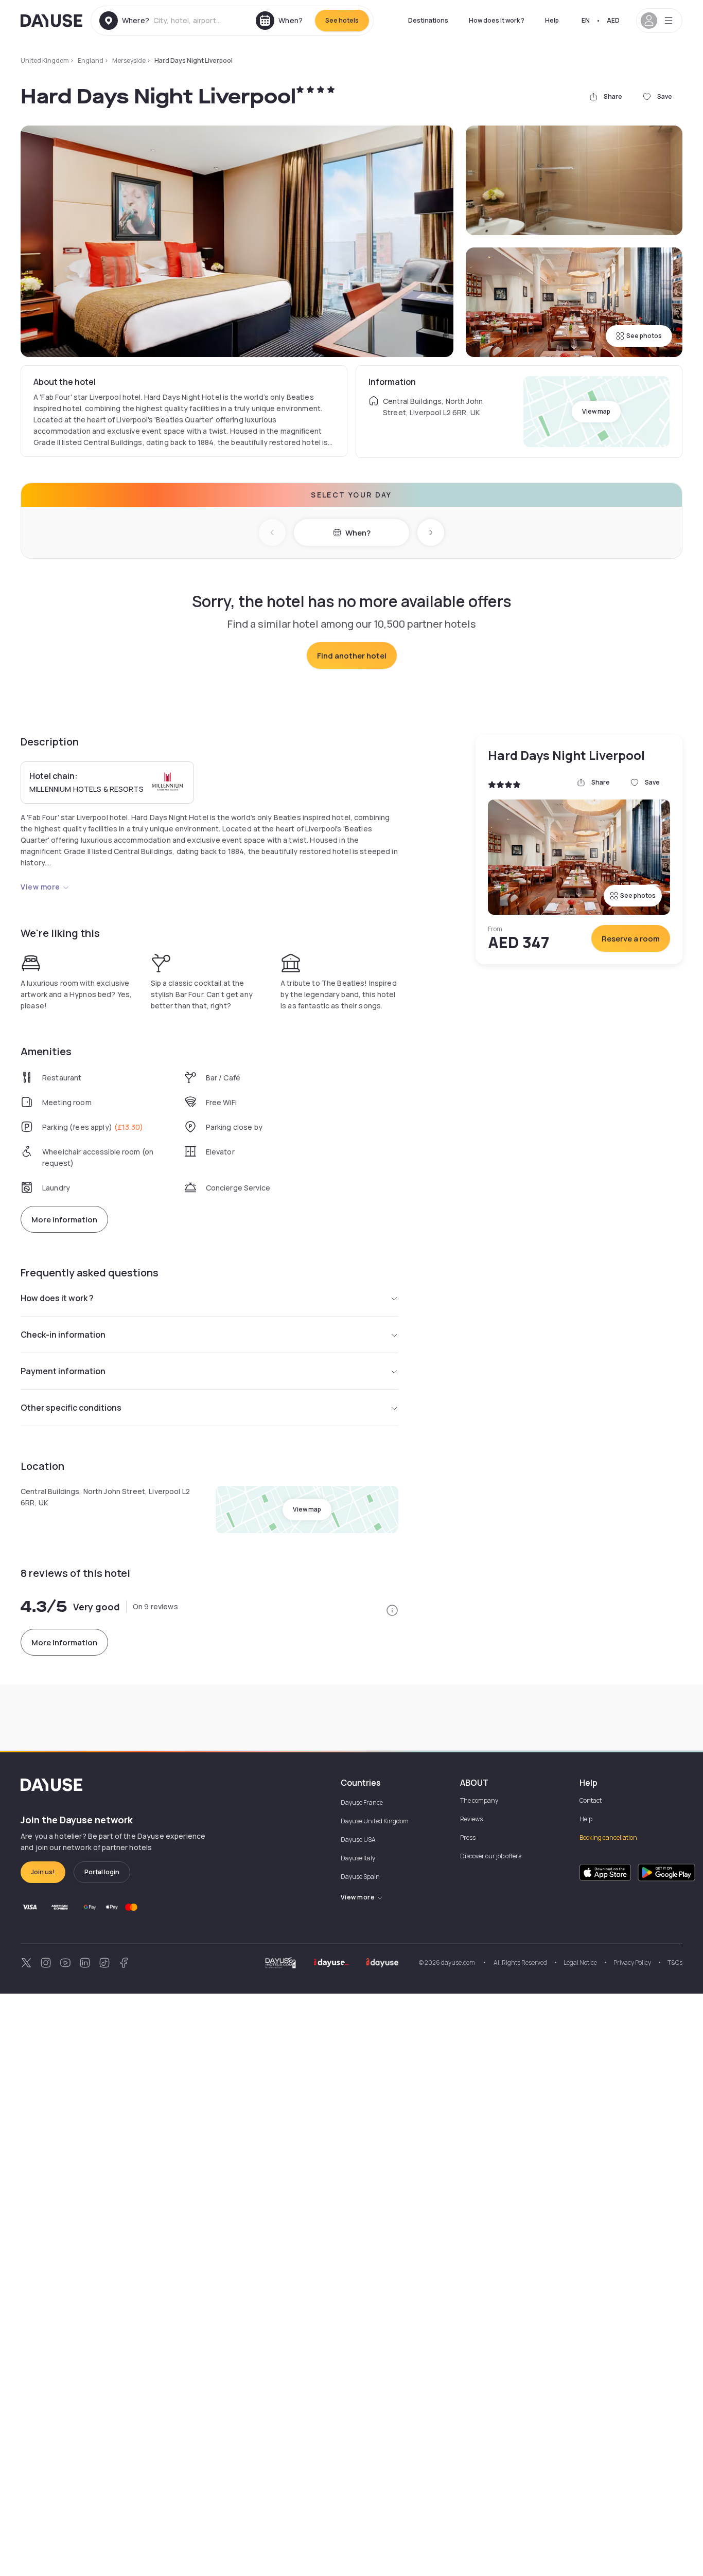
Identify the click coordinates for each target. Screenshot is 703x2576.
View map (596, 411)
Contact (591, 1800)
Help (552, 20)
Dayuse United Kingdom (375, 1821)
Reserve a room (631, 939)
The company (479, 1800)
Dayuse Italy (358, 1858)
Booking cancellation (608, 1837)
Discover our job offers (491, 1856)
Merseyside (129, 60)
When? (358, 533)
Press (468, 1837)
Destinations (428, 20)
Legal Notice (580, 1962)
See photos (644, 336)
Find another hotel (352, 656)
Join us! (43, 1872)
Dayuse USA (358, 1840)
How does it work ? (497, 20)
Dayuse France (362, 1802)
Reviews (471, 1819)
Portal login (102, 1872)
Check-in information (63, 1335)
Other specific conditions (71, 1408)
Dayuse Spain (360, 1877)
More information (64, 1220)
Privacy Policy (632, 1962)
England (91, 60)
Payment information (63, 1371)
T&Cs (675, 1962)
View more (40, 887)
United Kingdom (45, 60)
